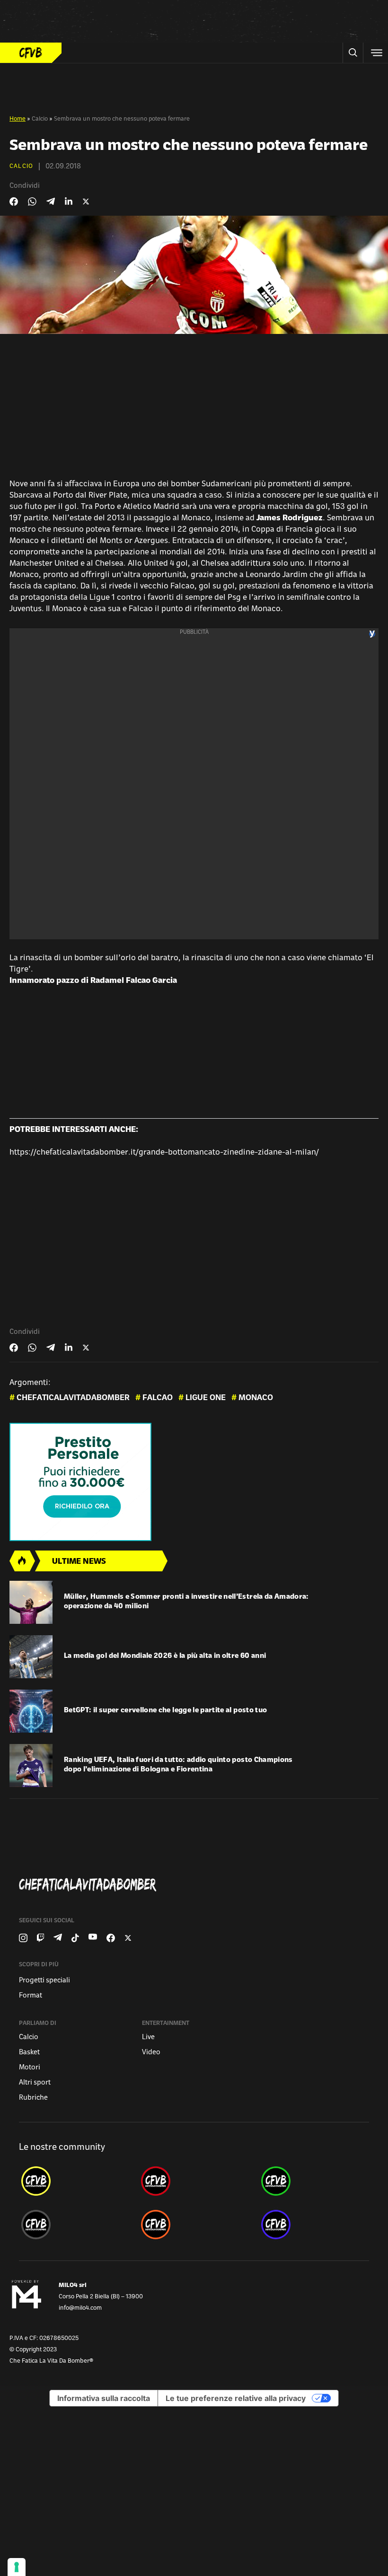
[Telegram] (58, 1938)
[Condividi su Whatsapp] (32, 202)
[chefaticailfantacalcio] (314, 2181)
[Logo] (31, 53)
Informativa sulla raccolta (104, 2398)
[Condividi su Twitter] (86, 202)
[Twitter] (128, 1938)
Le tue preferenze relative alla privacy (236, 2398)
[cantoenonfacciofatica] (194, 2181)
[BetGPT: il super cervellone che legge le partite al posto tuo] (31, 1711)
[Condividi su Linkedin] (69, 202)
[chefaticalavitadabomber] (74, 2181)
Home (18, 119)
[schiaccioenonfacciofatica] (194, 2225)
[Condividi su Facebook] (14, 202)
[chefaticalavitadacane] (314, 2225)
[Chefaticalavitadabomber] (198, 1885)
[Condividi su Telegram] (51, 201)
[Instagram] (23, 1938)
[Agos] (194, 1482)
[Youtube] (93, 1938)
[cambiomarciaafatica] (74, 2225)
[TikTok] (75, 1938)
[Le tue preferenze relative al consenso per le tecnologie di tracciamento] (17, 2567)
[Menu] (376, 53)
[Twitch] (40, 1938)
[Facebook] (111, 1938)
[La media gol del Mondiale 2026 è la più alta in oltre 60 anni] (31, 1657)
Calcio (40, 119)
